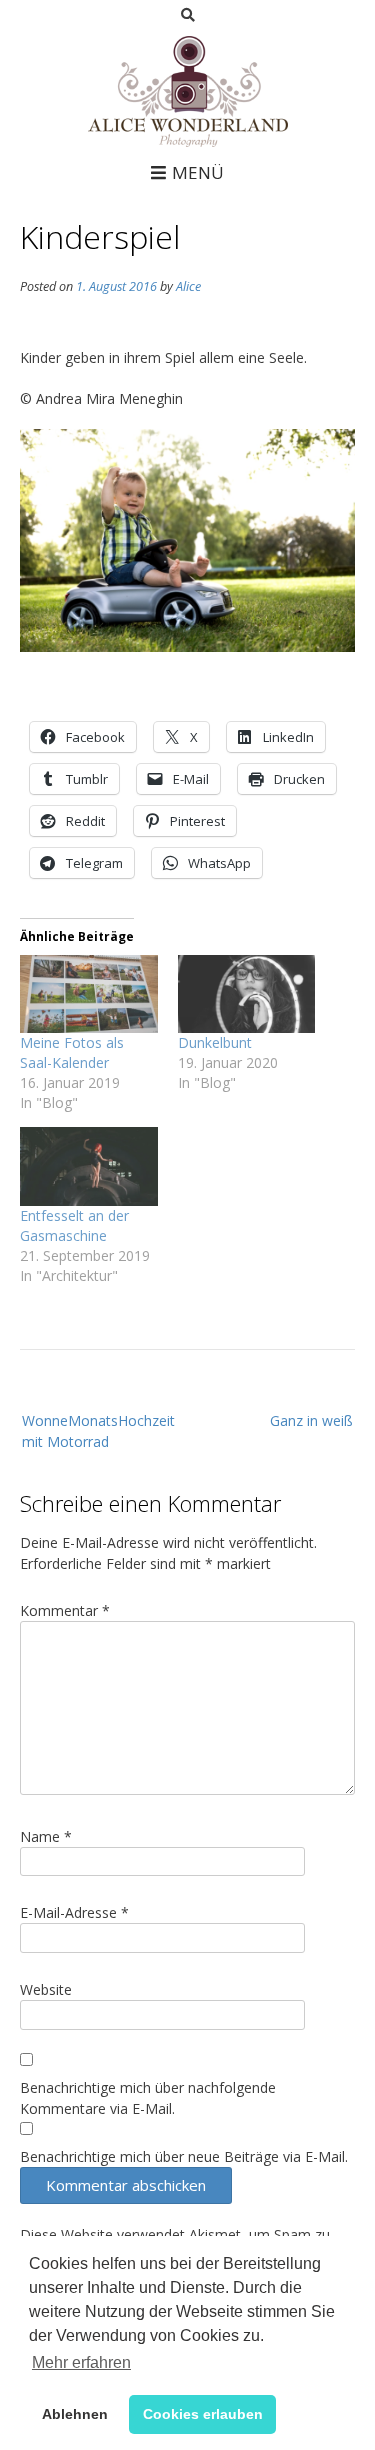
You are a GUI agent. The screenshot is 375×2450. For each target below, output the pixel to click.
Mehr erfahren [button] (81, 2362)
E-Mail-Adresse (74, 1912)
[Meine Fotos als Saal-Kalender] (89, 994)
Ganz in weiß (311, 1420)
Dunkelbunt (215, 1042)
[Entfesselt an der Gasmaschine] (89, 1166)
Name (46, 1836)
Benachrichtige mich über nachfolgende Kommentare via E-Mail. (148, 2098)
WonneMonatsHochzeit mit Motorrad (98, 1431)
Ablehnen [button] (75, 2414)
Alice (188, 286)
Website (46, 1989)
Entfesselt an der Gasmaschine (74, 1225)
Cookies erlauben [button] (203, 2414)
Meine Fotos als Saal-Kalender (72, 1052)
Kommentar (65, 1610)
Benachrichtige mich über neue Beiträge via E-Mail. (184, 2156)
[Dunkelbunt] (247, 994)
